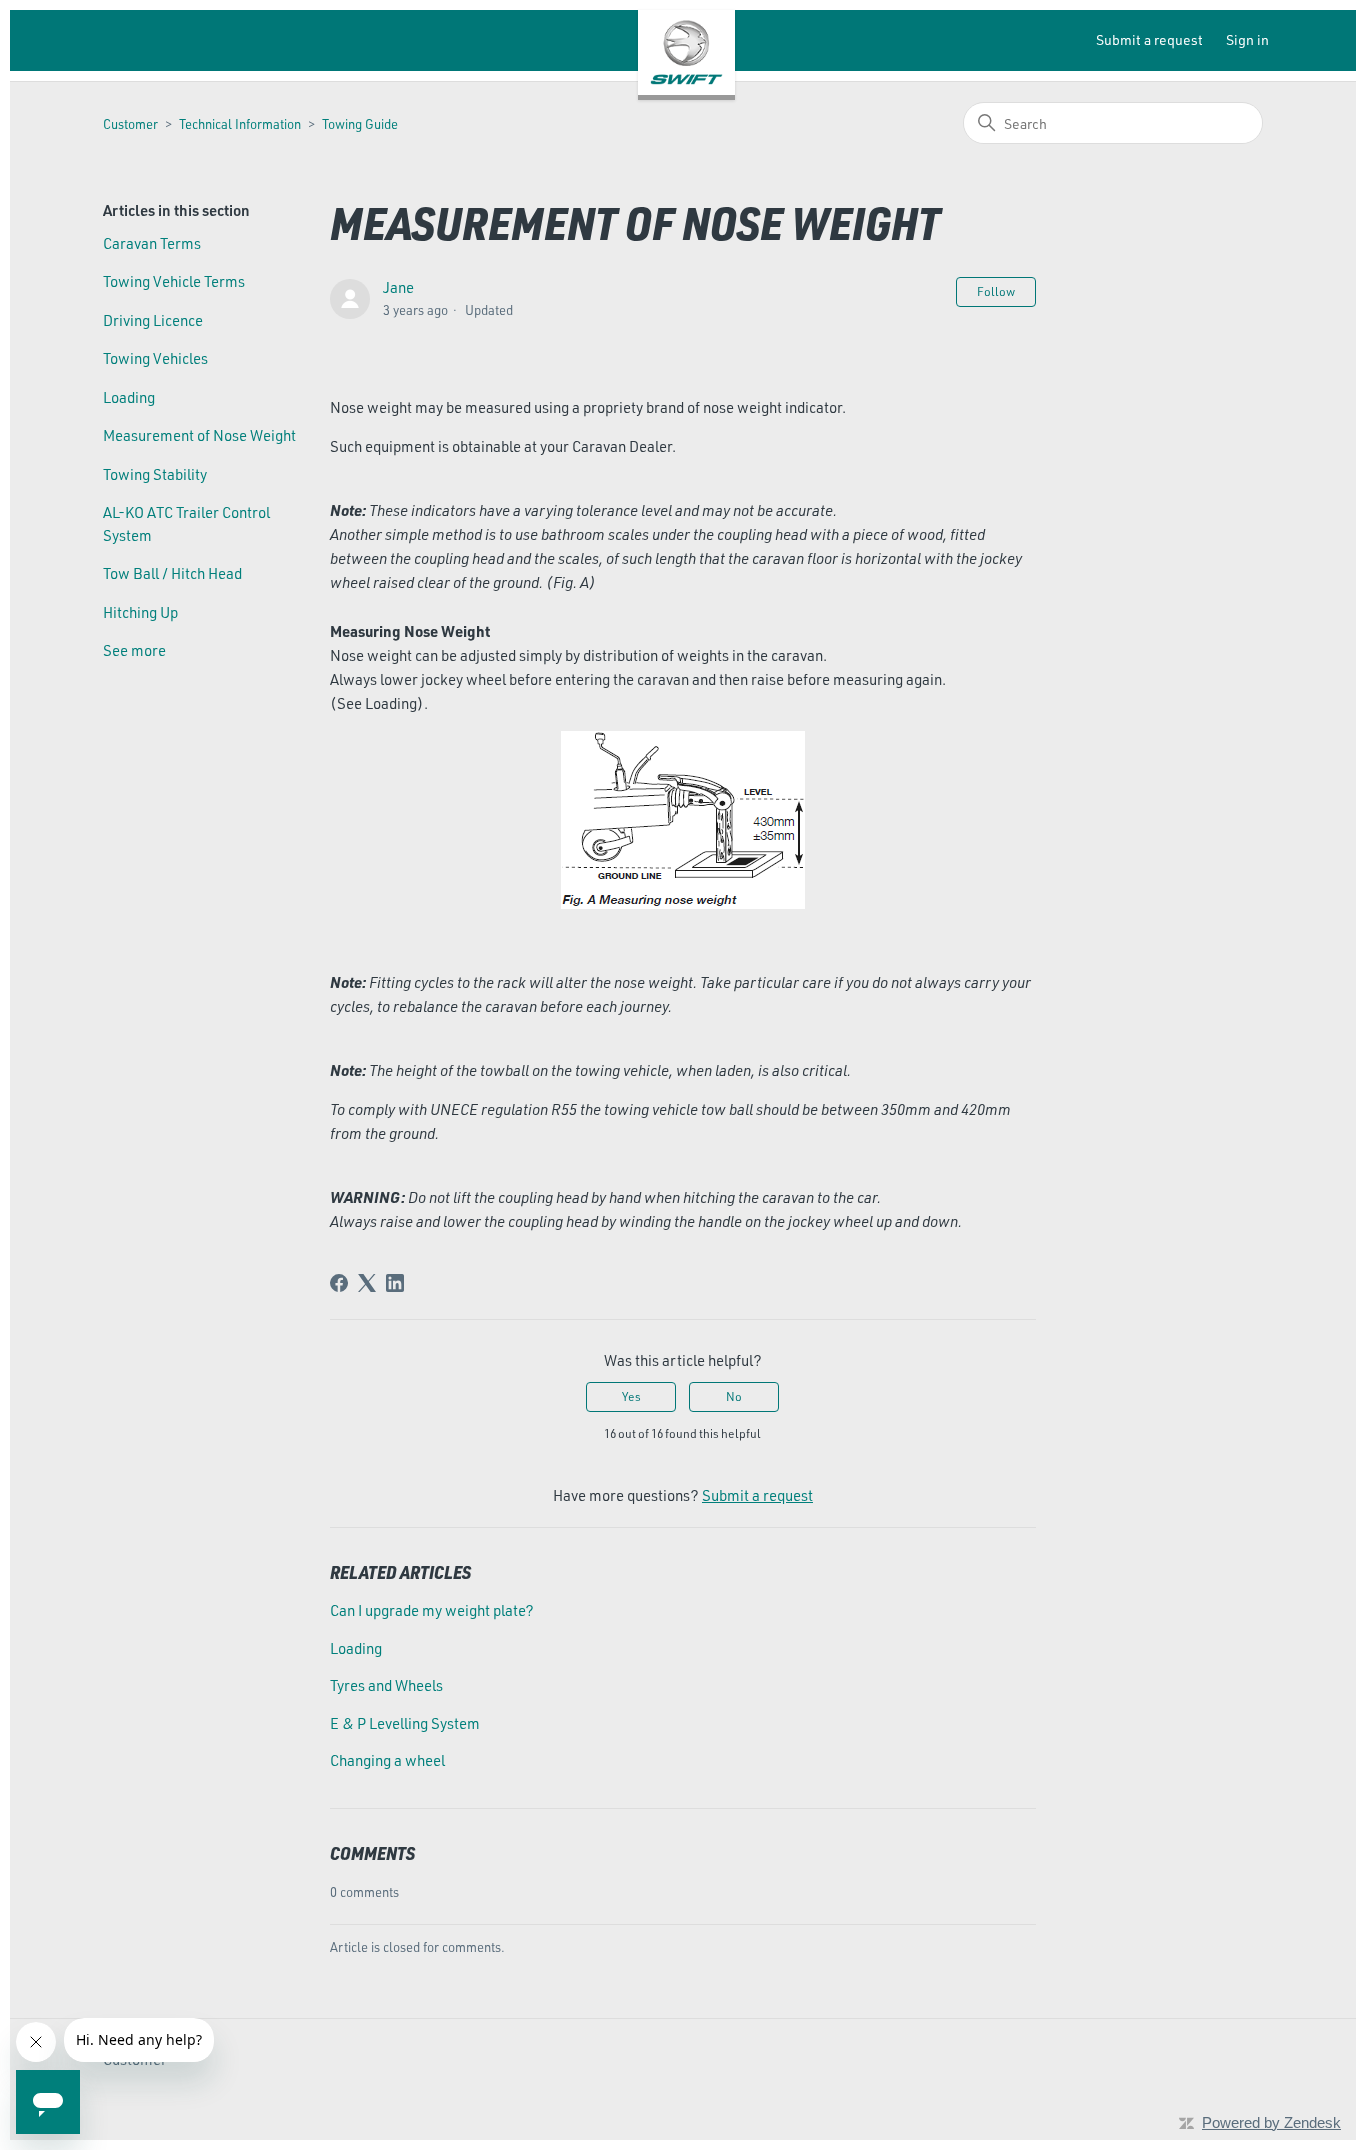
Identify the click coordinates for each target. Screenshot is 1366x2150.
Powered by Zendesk (1271, 2122)
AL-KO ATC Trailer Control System (186, 524)
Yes (631, 1396)
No (734, 1396)
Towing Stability (155, 474)
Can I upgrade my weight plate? (432, 1610)
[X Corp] (367, 1283)
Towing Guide (360, 124)
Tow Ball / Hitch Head (172, 573)
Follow (996, 291)
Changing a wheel (387, 1760)
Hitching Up (140, 612)
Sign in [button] (1247, 39)
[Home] (686, 52)
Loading (129, 397)
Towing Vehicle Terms (174, 281)
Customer (130, 124)
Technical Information (240, 124)
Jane (398, 287)
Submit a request (1149, 39)
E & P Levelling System (405, 1723)
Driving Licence (153, 320)
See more (134, 650)
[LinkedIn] (395, 1283)
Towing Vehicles (155, 358)
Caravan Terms (152, 243)
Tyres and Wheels (386, 1685)
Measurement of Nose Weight (199, 435)
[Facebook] (339, 1283)
